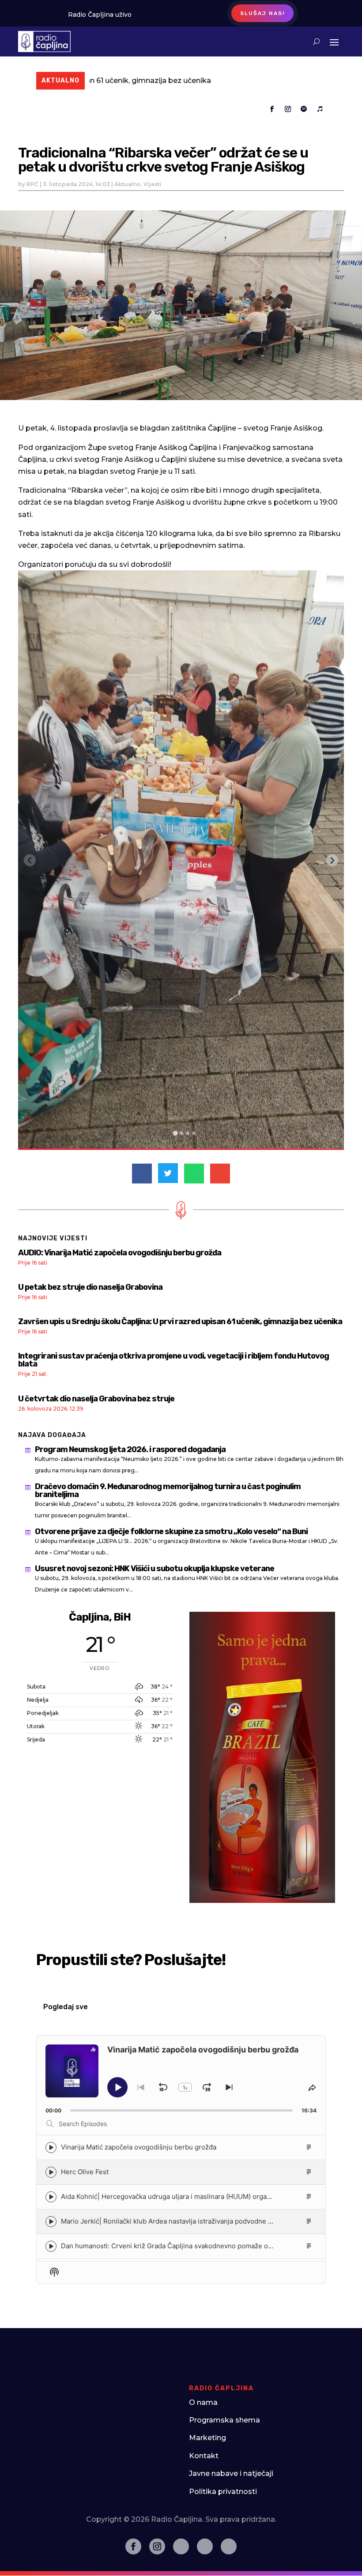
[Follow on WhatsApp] (229, 2546)
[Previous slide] (30, 860)
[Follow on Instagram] (288, 109)
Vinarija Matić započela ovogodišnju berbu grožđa (139, 2147)
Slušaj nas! (262, 13)
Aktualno (128, 184)
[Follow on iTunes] (320, 109)
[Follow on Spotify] (304, 109)
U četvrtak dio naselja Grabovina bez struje (96, 1399)
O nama (203, 2402)
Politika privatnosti (223, 2492)
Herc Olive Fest (85, 2172)
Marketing (207, 2438)
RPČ (32, 184)
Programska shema (224, 2420)
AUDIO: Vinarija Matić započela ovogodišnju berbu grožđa (120, 1253)
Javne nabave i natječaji (231, 2473)
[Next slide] (332, 860)
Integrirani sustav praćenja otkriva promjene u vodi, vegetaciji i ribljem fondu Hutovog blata (173, 1360)
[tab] (175, 1133)
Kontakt (204, 2456)
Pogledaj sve (66, 2007)
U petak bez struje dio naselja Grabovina (90, 1287)
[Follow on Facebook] (272, 109)
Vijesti (153, 184)
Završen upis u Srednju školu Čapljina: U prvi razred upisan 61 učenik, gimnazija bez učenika (180, 1322)
